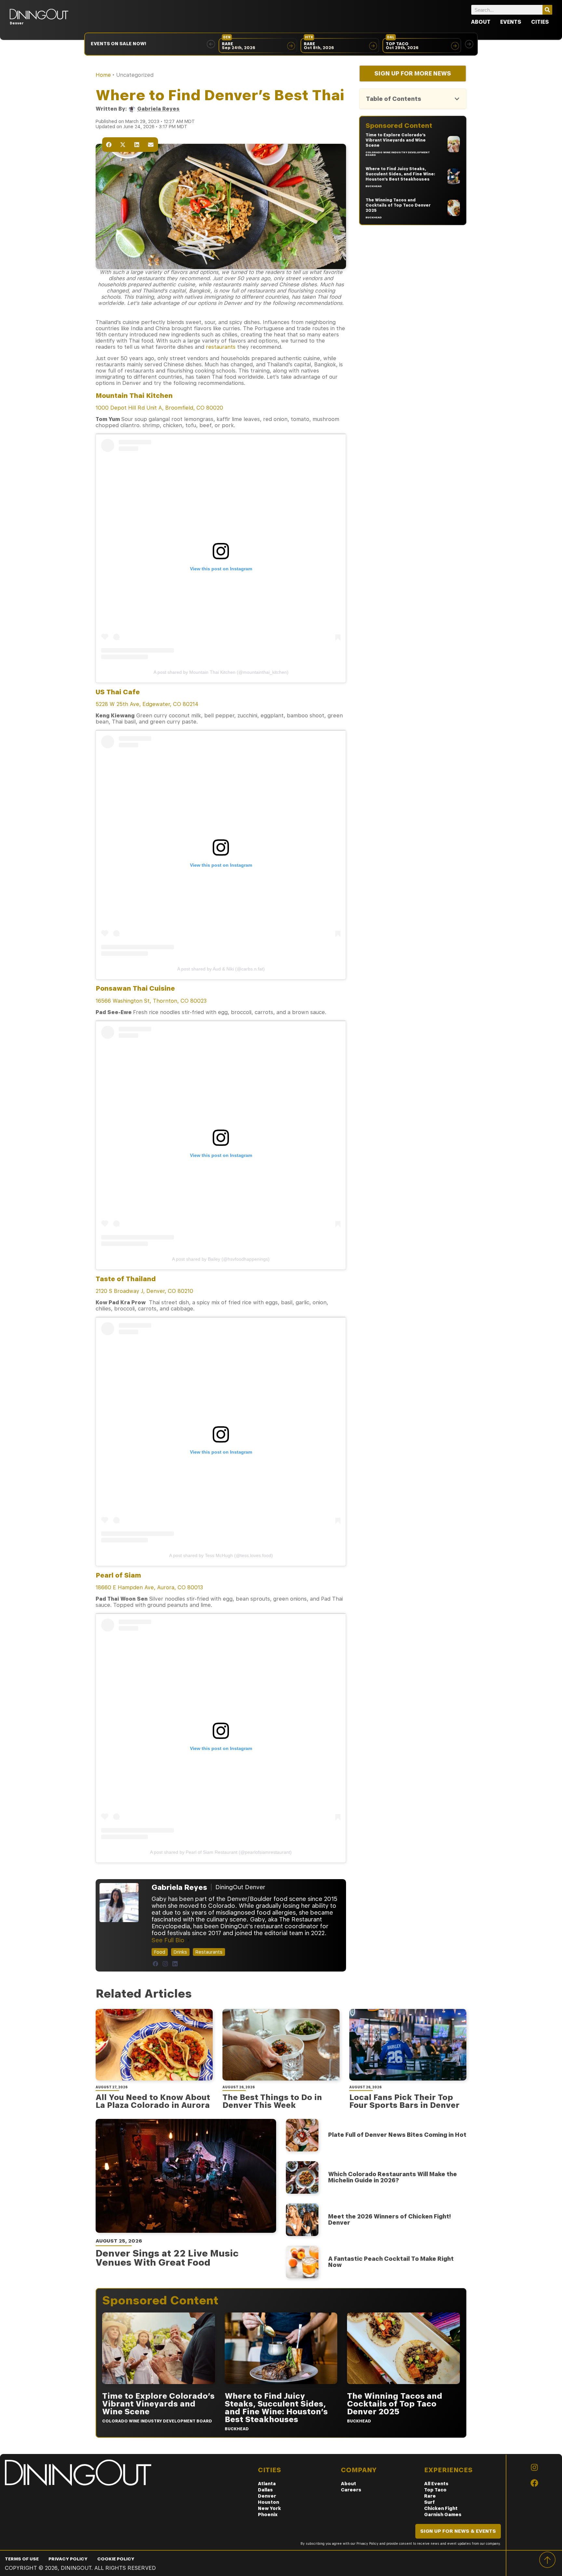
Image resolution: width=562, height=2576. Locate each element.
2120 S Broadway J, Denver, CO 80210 (144, 1291)
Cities (540, 22)
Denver (267, 2496)
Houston (268, 2502)
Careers (351, 2490)
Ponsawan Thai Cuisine (135, 988)
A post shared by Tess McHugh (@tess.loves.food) (221, 1555)
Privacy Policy (68, 2559)
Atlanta (267, 2484)
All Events (436, 2484)
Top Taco (435, 2490)
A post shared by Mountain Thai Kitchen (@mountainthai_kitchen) (221, 672)
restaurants (221, 347)
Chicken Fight (441, 2508)
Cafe (118, 692)
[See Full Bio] (188, 1940)
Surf (429, 2502)
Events (511, 22)
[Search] (547, 10)
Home (103, 75)
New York (269, 2508)
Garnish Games (443, 2515)
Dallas (265, 2490)
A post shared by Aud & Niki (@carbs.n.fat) (221, 969)
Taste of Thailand (126, 1279)
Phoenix (268, 2515)
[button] (211, 44)
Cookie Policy (116, 2559)
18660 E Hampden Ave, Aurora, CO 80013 (149, 1587)
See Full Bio (168, 1940)
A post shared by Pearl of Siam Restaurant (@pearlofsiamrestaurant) (221, 1852)
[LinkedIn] (175, 1964)
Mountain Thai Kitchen (134, 396)
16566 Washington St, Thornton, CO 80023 (151, 1001)
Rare (430, 2496)
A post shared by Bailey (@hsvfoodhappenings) (221, 1259)
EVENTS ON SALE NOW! (119, 44)
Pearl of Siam (118, 1575)
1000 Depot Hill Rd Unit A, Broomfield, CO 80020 (159, 408)
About (481, 22)
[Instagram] (165, 1964)
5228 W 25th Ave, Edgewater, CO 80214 (147, 704)
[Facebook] (155, 1964)
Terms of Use (22, 2559)
